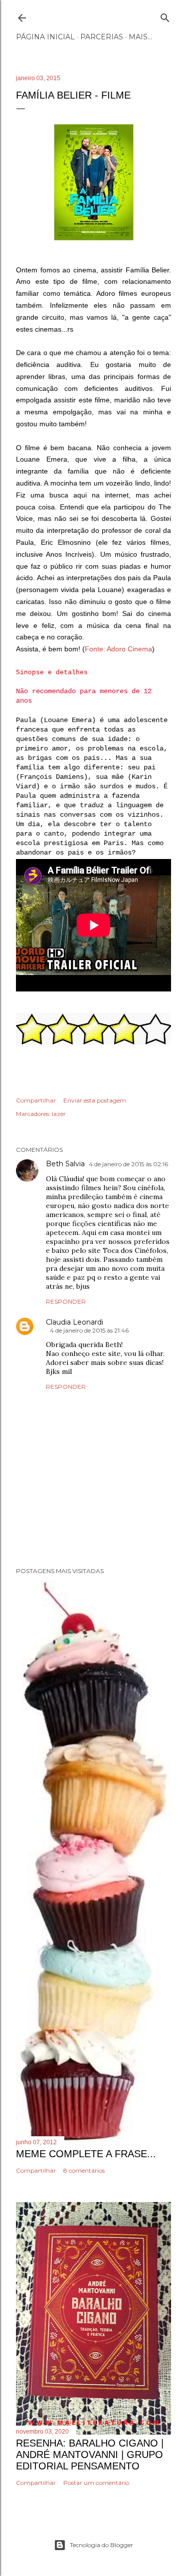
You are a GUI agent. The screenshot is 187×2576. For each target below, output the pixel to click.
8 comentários (84, 2170)
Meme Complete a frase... (86, 2154)
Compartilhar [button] (36, 1100)
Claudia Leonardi (75, 1322)
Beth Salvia (65, 1164)
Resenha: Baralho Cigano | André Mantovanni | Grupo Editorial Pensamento (90, 2454)
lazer (59, 1114)
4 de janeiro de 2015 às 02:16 (128, 1164)
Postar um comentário (96, 2483)
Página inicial (45, 37)
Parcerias (102, 37)
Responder (66, 1301)
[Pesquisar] (165, 16)
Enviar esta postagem (95, 1100)
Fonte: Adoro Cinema (118, 649)
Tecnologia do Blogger (101, 2545)
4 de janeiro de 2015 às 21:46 (89, 1330)
